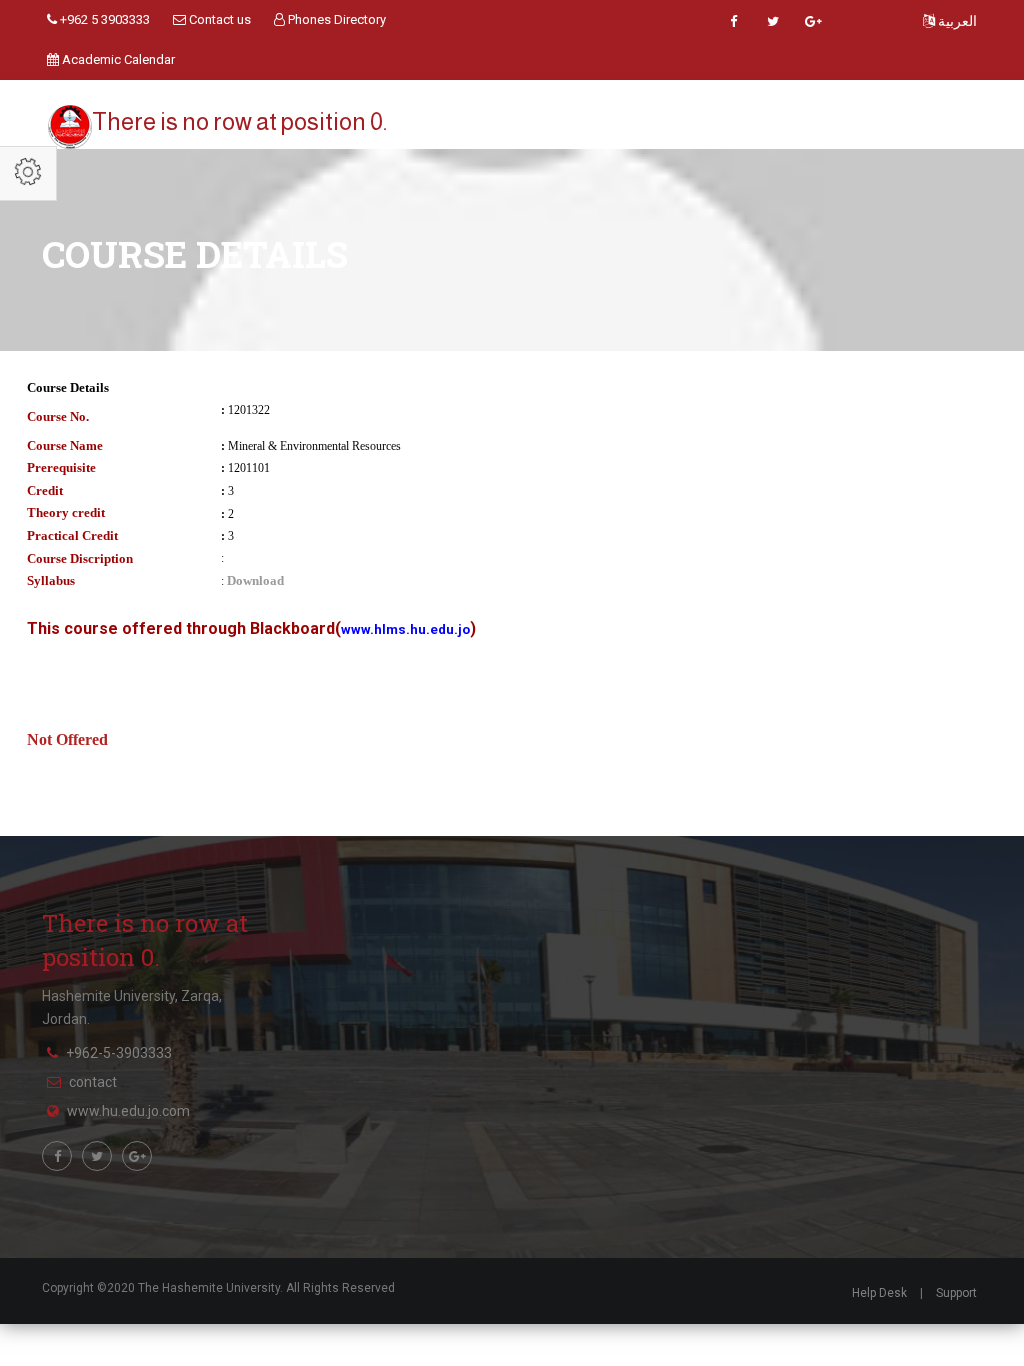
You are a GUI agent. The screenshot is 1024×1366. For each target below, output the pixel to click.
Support (956, 1293)
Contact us (218, 19)
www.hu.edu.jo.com (128, 1111)
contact (93, 1082)
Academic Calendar (117, 59)
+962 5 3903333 (103, 19)
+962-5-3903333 (119, 1053)
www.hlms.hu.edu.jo (405, 629)
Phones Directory (335, 19)
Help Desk (879, 1293)
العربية (956, 21)
